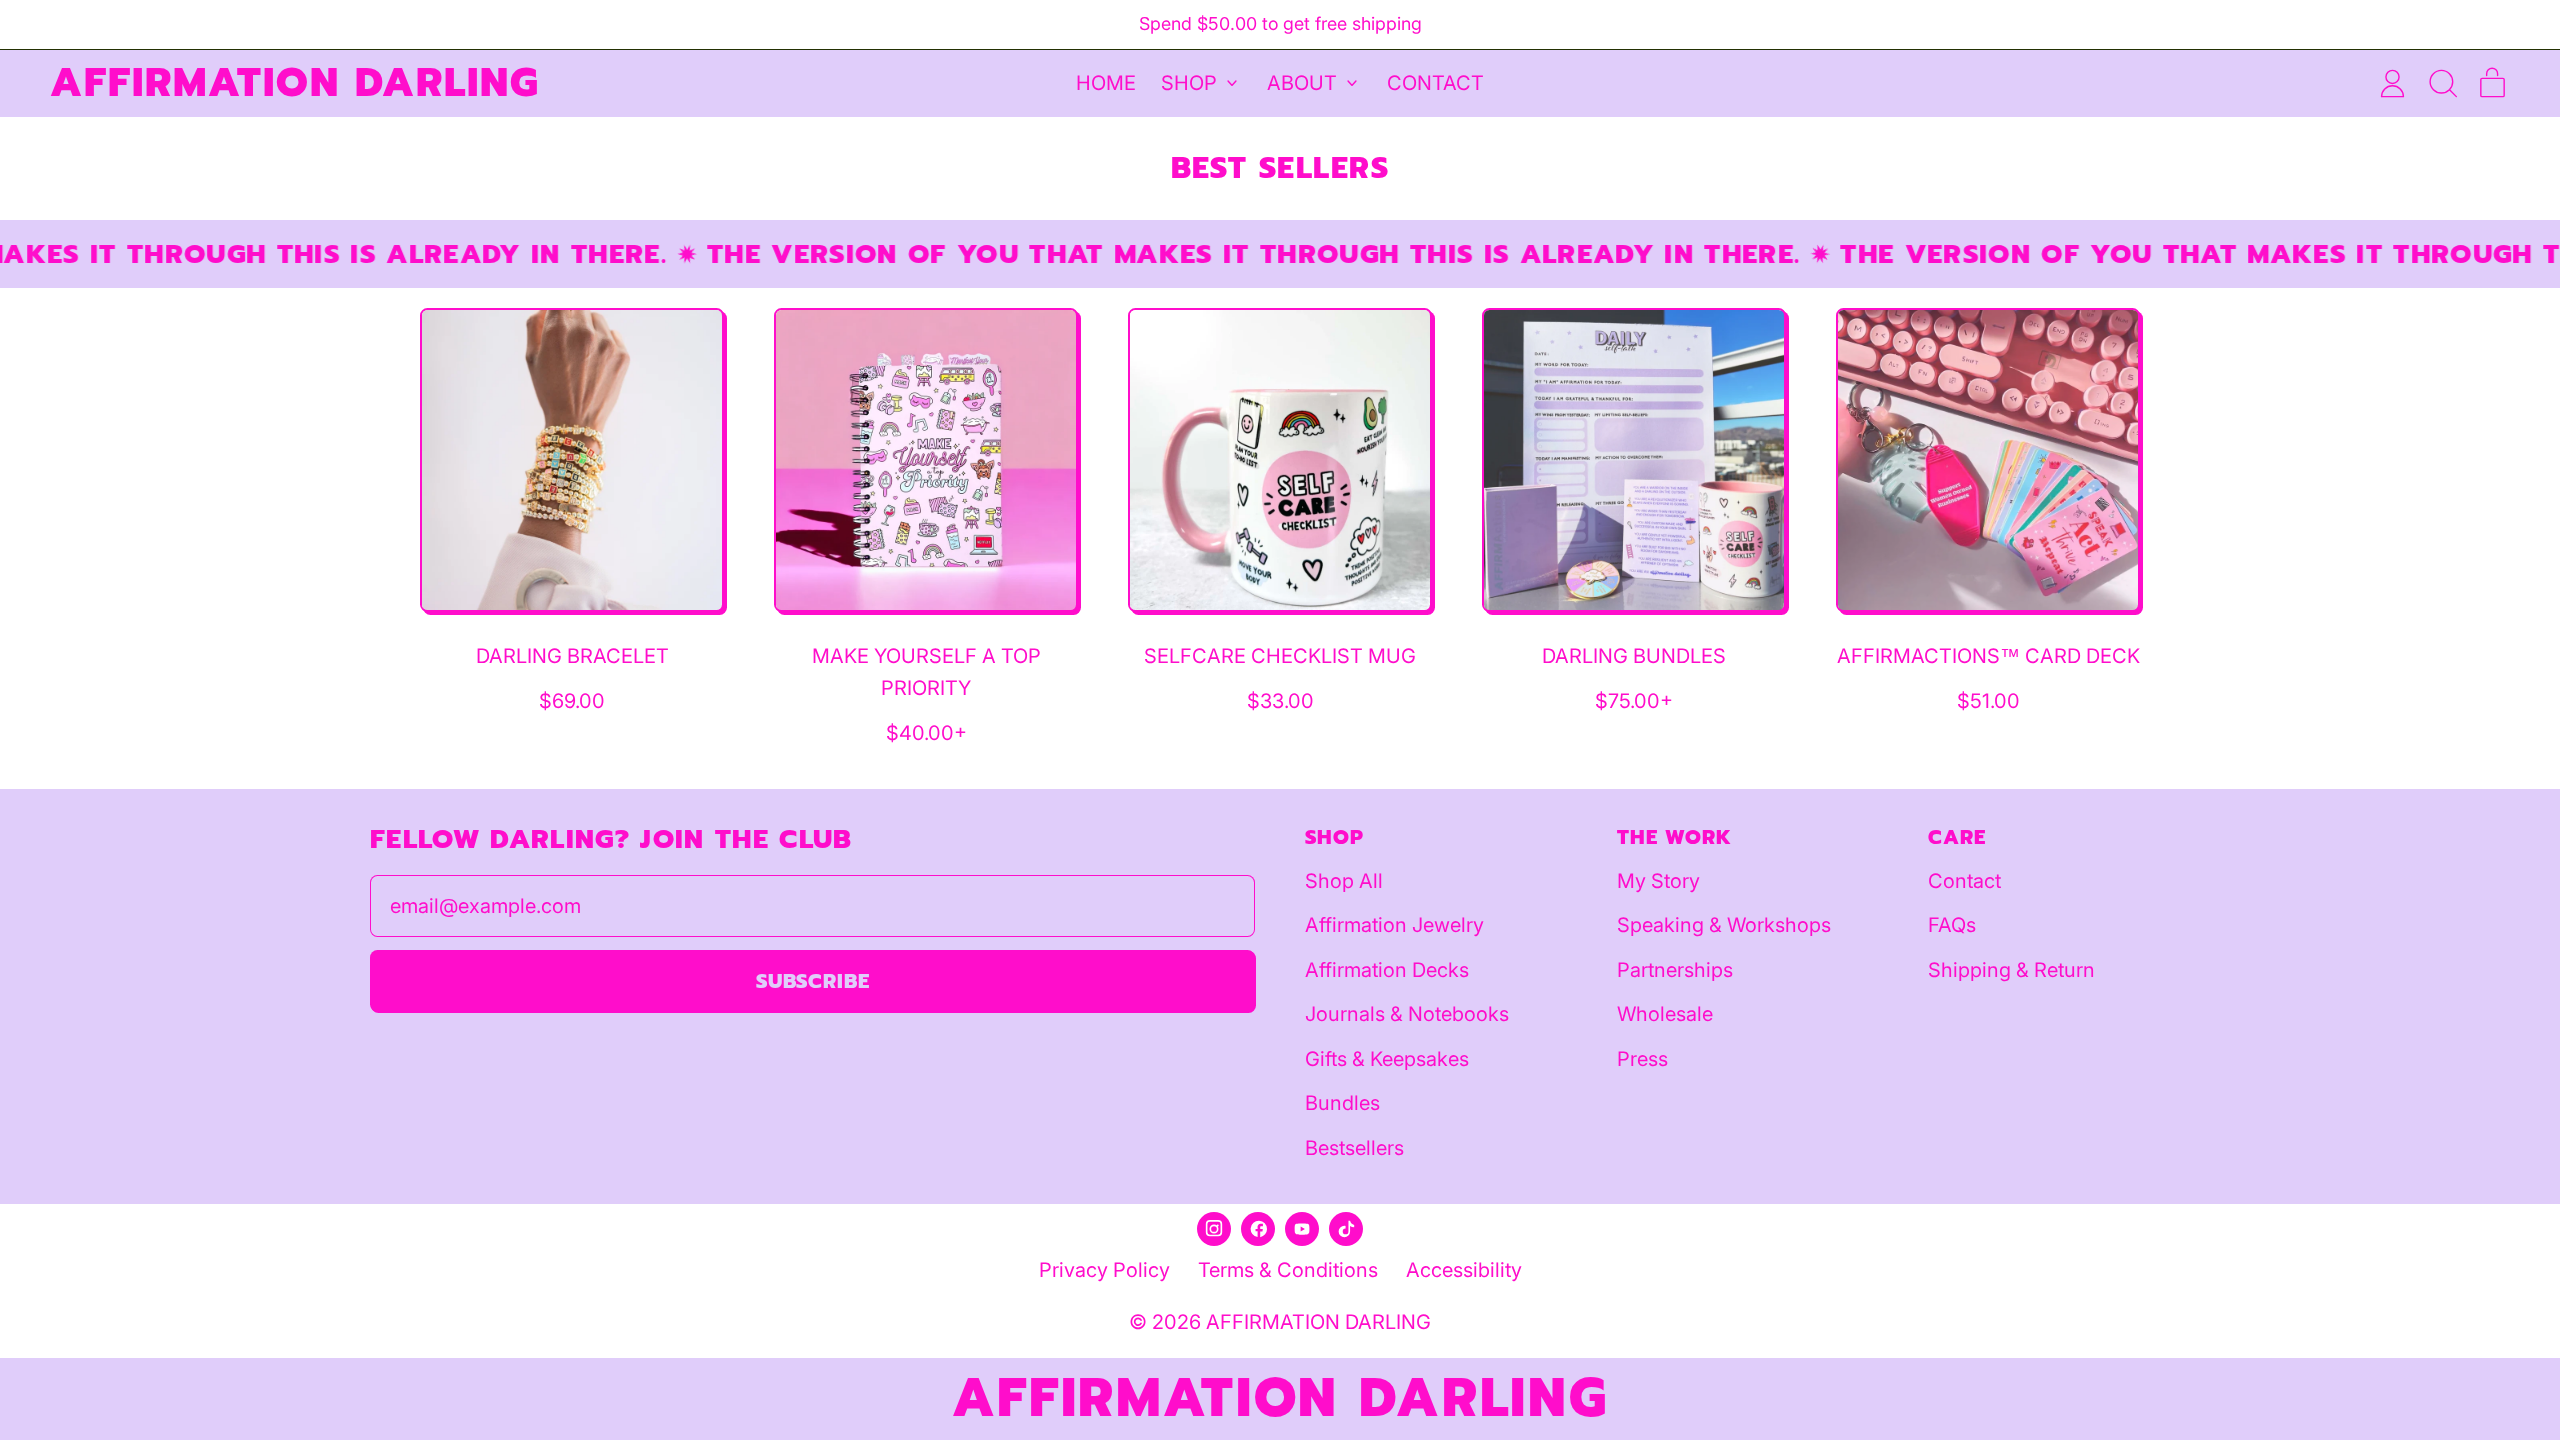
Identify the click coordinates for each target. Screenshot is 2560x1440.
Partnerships (1675, 970)
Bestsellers (1354, 1148)
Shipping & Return (2011, 970)
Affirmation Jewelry (1394, 925)
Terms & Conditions (1288, 1270)
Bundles (1342, 1103)
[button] (2442, 83)
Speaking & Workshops (1724, 925)
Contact (1435, 83)
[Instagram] (1214, 1229)
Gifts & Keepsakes (1387, 1059)
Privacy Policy (1104, 1270)
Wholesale (1665, 1014)
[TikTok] (1346, 1229)
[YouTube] (1302, 1229)
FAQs (1952, 925)
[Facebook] (1258, 1229)
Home (1106, 83)
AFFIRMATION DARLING (295, 83)
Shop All (1344, 881)
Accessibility (1464, 1270)
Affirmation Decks (1387, 970)
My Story (1658, 881)
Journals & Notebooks (1407, 1014)
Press (1642, 1059)
